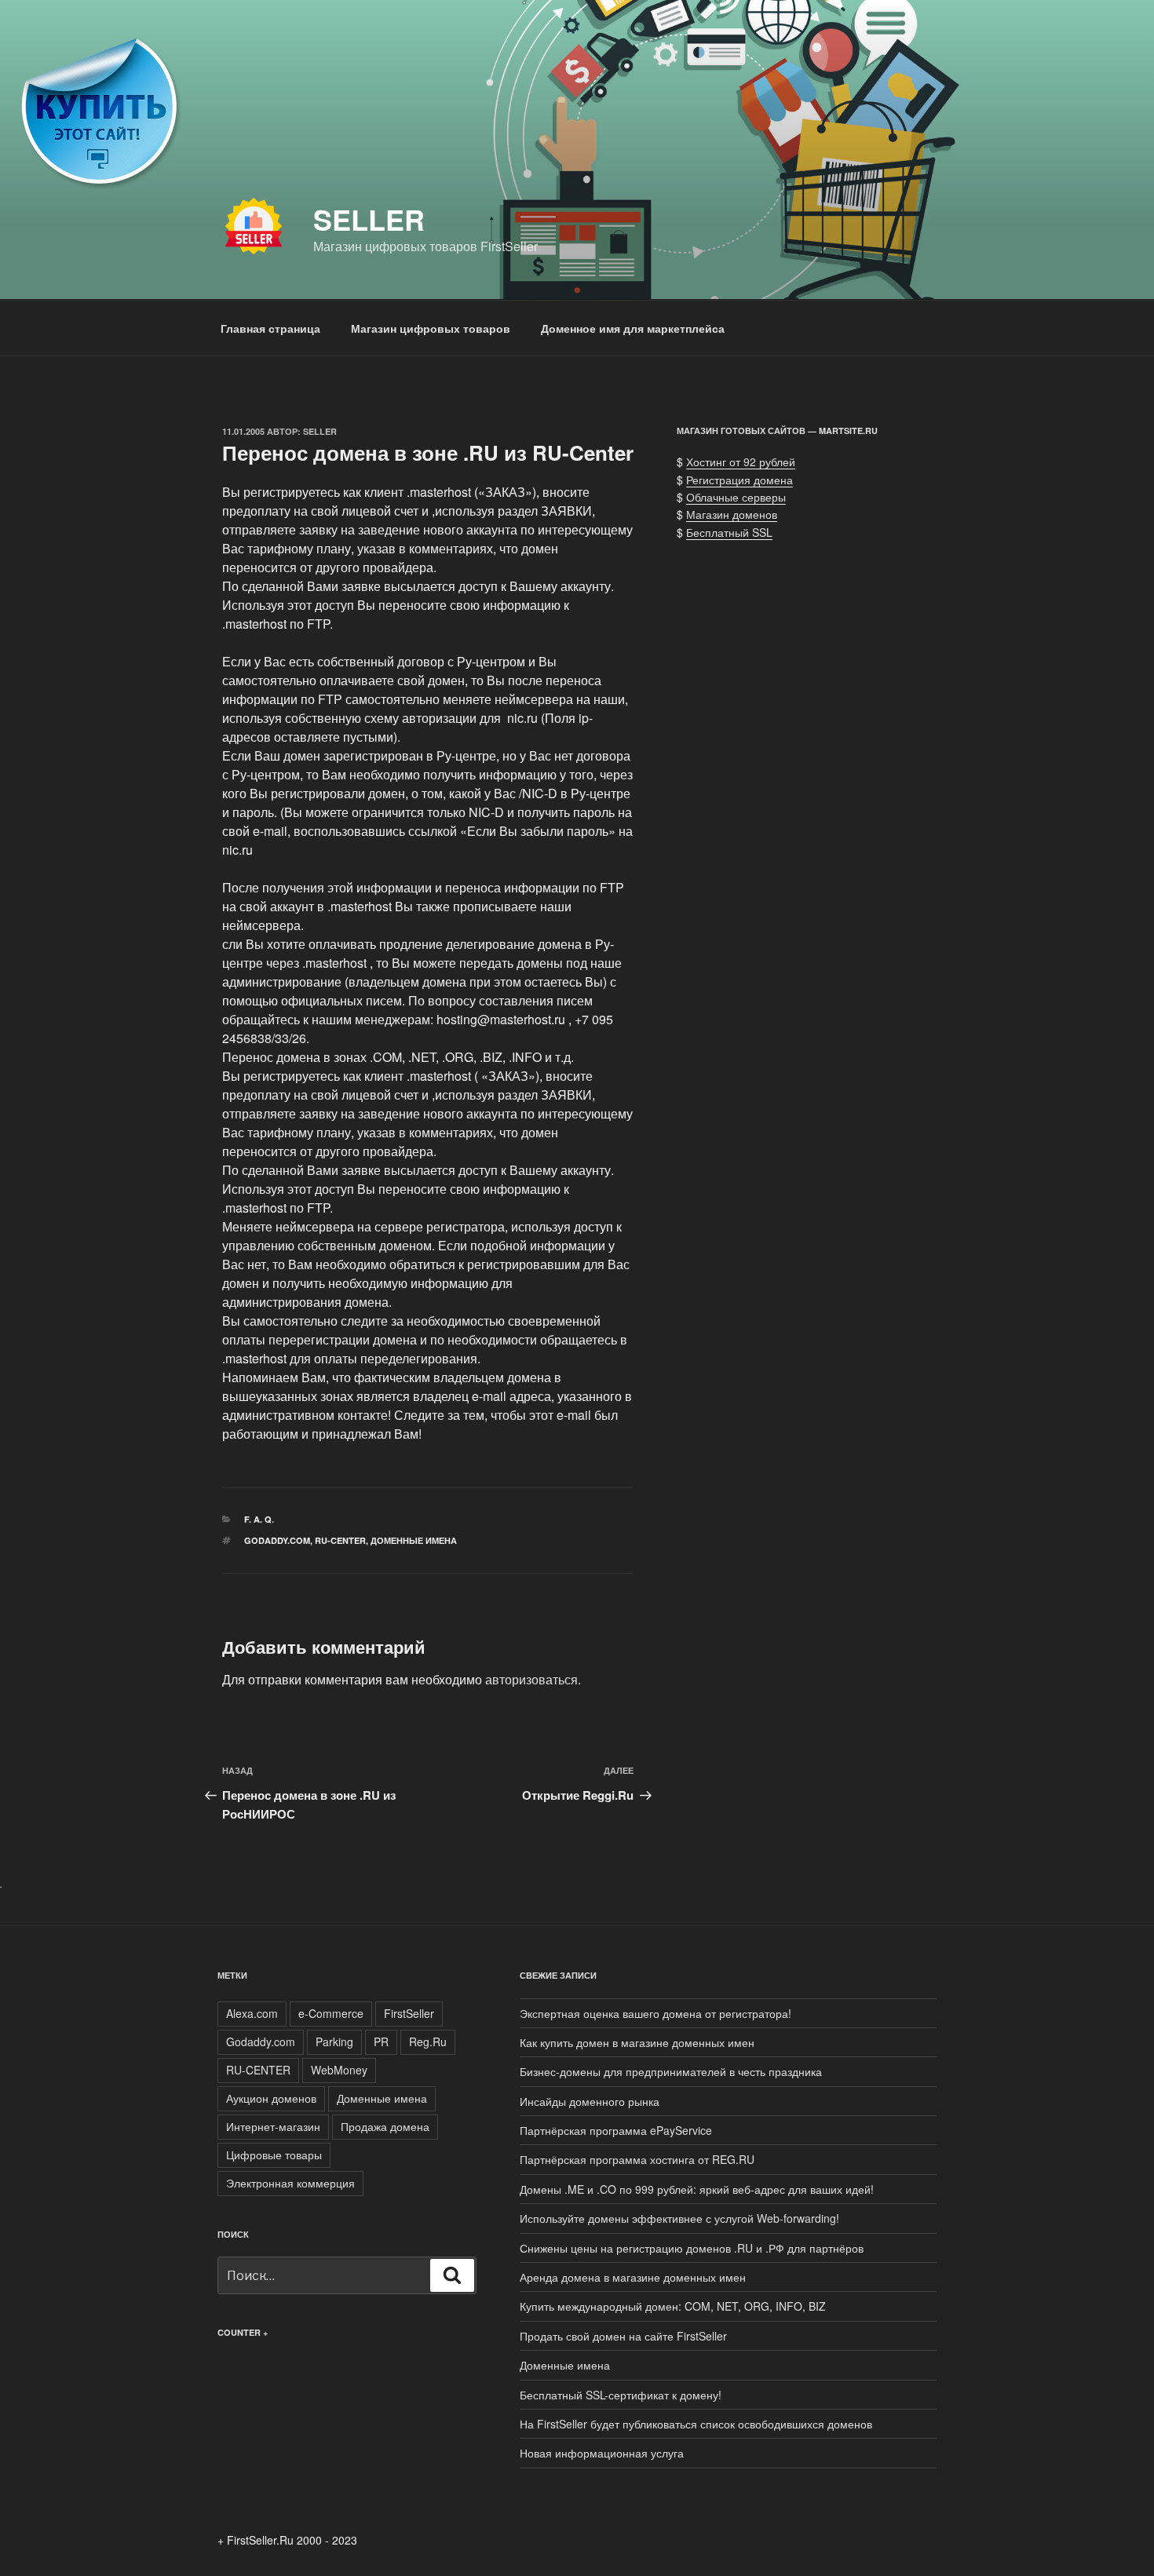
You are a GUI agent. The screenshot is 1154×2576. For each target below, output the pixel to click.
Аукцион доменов (271, 2098)
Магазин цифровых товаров (431, 328)
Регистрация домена (740, 480)
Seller (369, 219)
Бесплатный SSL (729, 532)
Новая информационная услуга (602, 2453)
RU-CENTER (340, 1540)
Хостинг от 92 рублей (741, 462)
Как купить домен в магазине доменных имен (637, 2042)
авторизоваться (531, 1679)
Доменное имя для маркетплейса (633, 328)
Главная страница (270, 328)
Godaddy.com (277, 1540)
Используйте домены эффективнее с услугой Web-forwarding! (679, 2218)
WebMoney (339, 2070)
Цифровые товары (274, 2155)
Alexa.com (252, 2013)
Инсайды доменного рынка (590, 2101)
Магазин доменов (732, 514)
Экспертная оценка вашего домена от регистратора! (656, 2013)
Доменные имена (414, 1540)
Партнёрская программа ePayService (616, 2130)
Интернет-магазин (273, 2126)
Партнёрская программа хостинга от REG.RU (637, 2159)
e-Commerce (331, 2013)
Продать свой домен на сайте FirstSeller (623, 2336)
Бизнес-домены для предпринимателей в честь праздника (671, 2071)
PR (381, 2041)
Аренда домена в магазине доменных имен (633, 2277)
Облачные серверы (736, 497)
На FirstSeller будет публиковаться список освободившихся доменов (696, 2424)
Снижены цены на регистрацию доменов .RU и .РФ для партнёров (692, 2248)
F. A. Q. (259, 1519)
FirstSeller (409, 2013)
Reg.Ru (428, 2041)
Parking (334, 2041)
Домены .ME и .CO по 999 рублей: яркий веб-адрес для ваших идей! (697, 2189)
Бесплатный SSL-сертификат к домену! (621, 2395)
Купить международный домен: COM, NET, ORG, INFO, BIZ (673, 2306)
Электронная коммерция (290, 2183)
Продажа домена (385, 2126)
